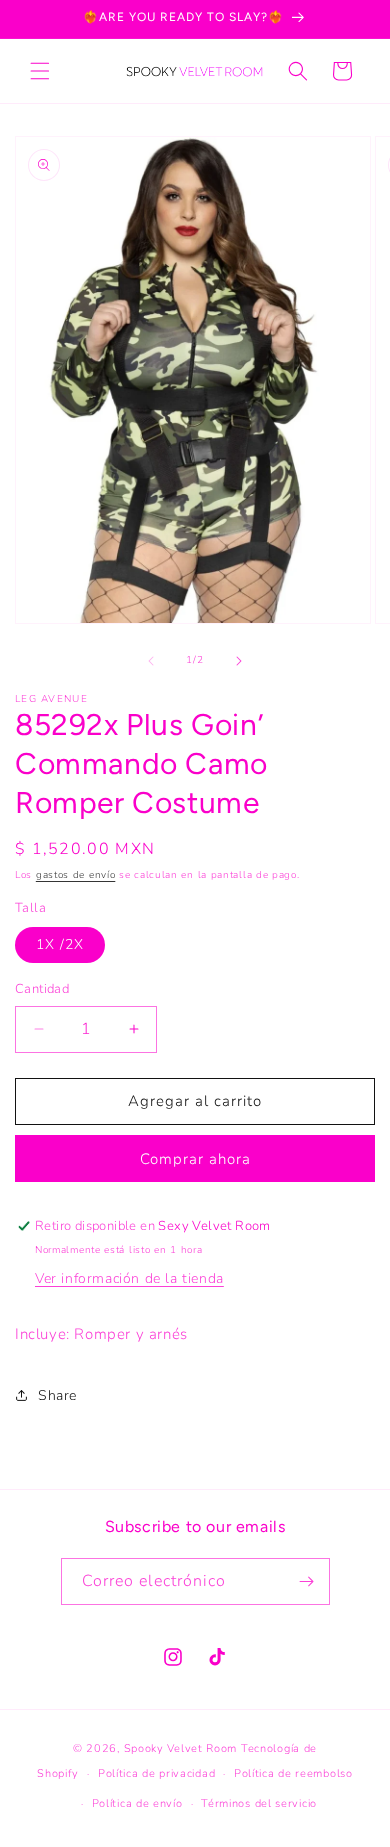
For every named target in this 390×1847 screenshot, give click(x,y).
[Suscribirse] (307, 1581)
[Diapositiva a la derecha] (239, 661)
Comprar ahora (195, 1159)
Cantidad (42, 989)
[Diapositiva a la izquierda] (151, 661)
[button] (40, 71)
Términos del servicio (259, 1803)
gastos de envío (76, 875)
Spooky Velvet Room (181, 1748)
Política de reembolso (293, 1773)
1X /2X (60, 944)
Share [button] (57, 1395)
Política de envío (137, 1803)
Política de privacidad (156, 1773)
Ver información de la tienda (129, 1278)
